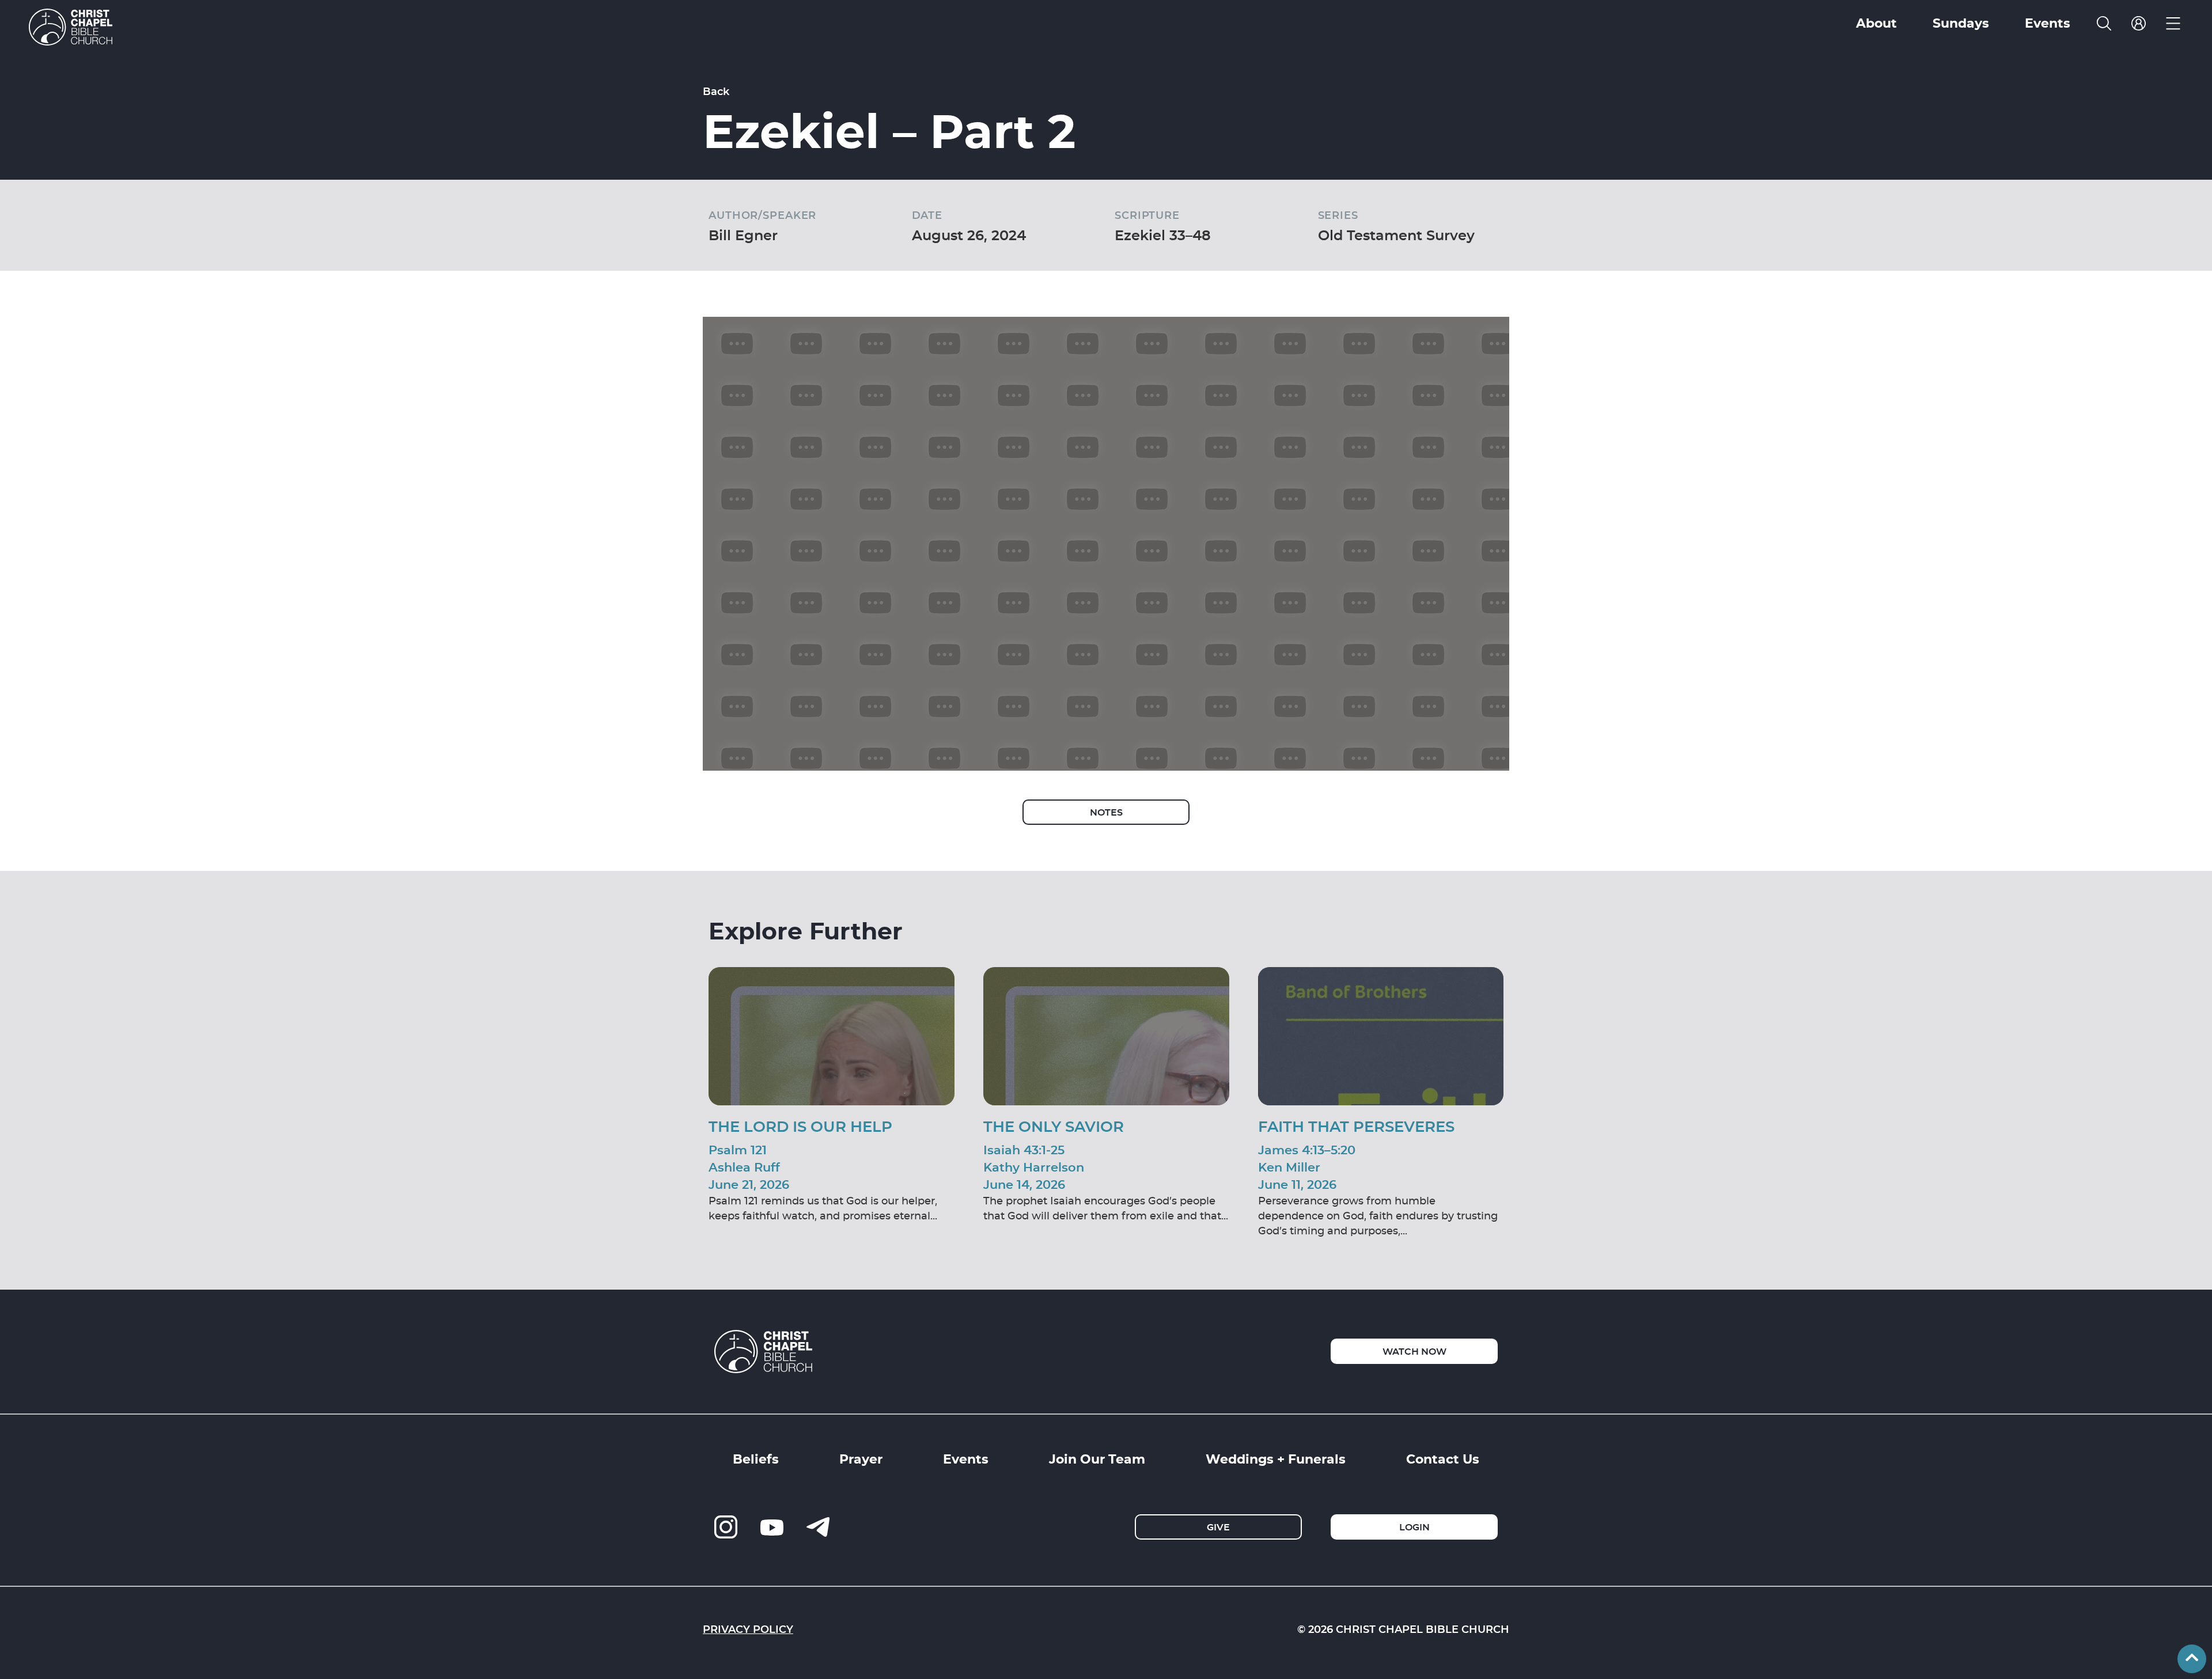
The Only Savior (1054, 1126)
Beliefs (756, 1458)
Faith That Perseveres (1356, 1126)
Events (966, 1458)
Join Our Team (1097, 1458)
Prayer (861, 1458)
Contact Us (1443, 1458)
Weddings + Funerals (1276, 1458)
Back (716, 91)
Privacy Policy (748, 1629)
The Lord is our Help (800, 1126)
